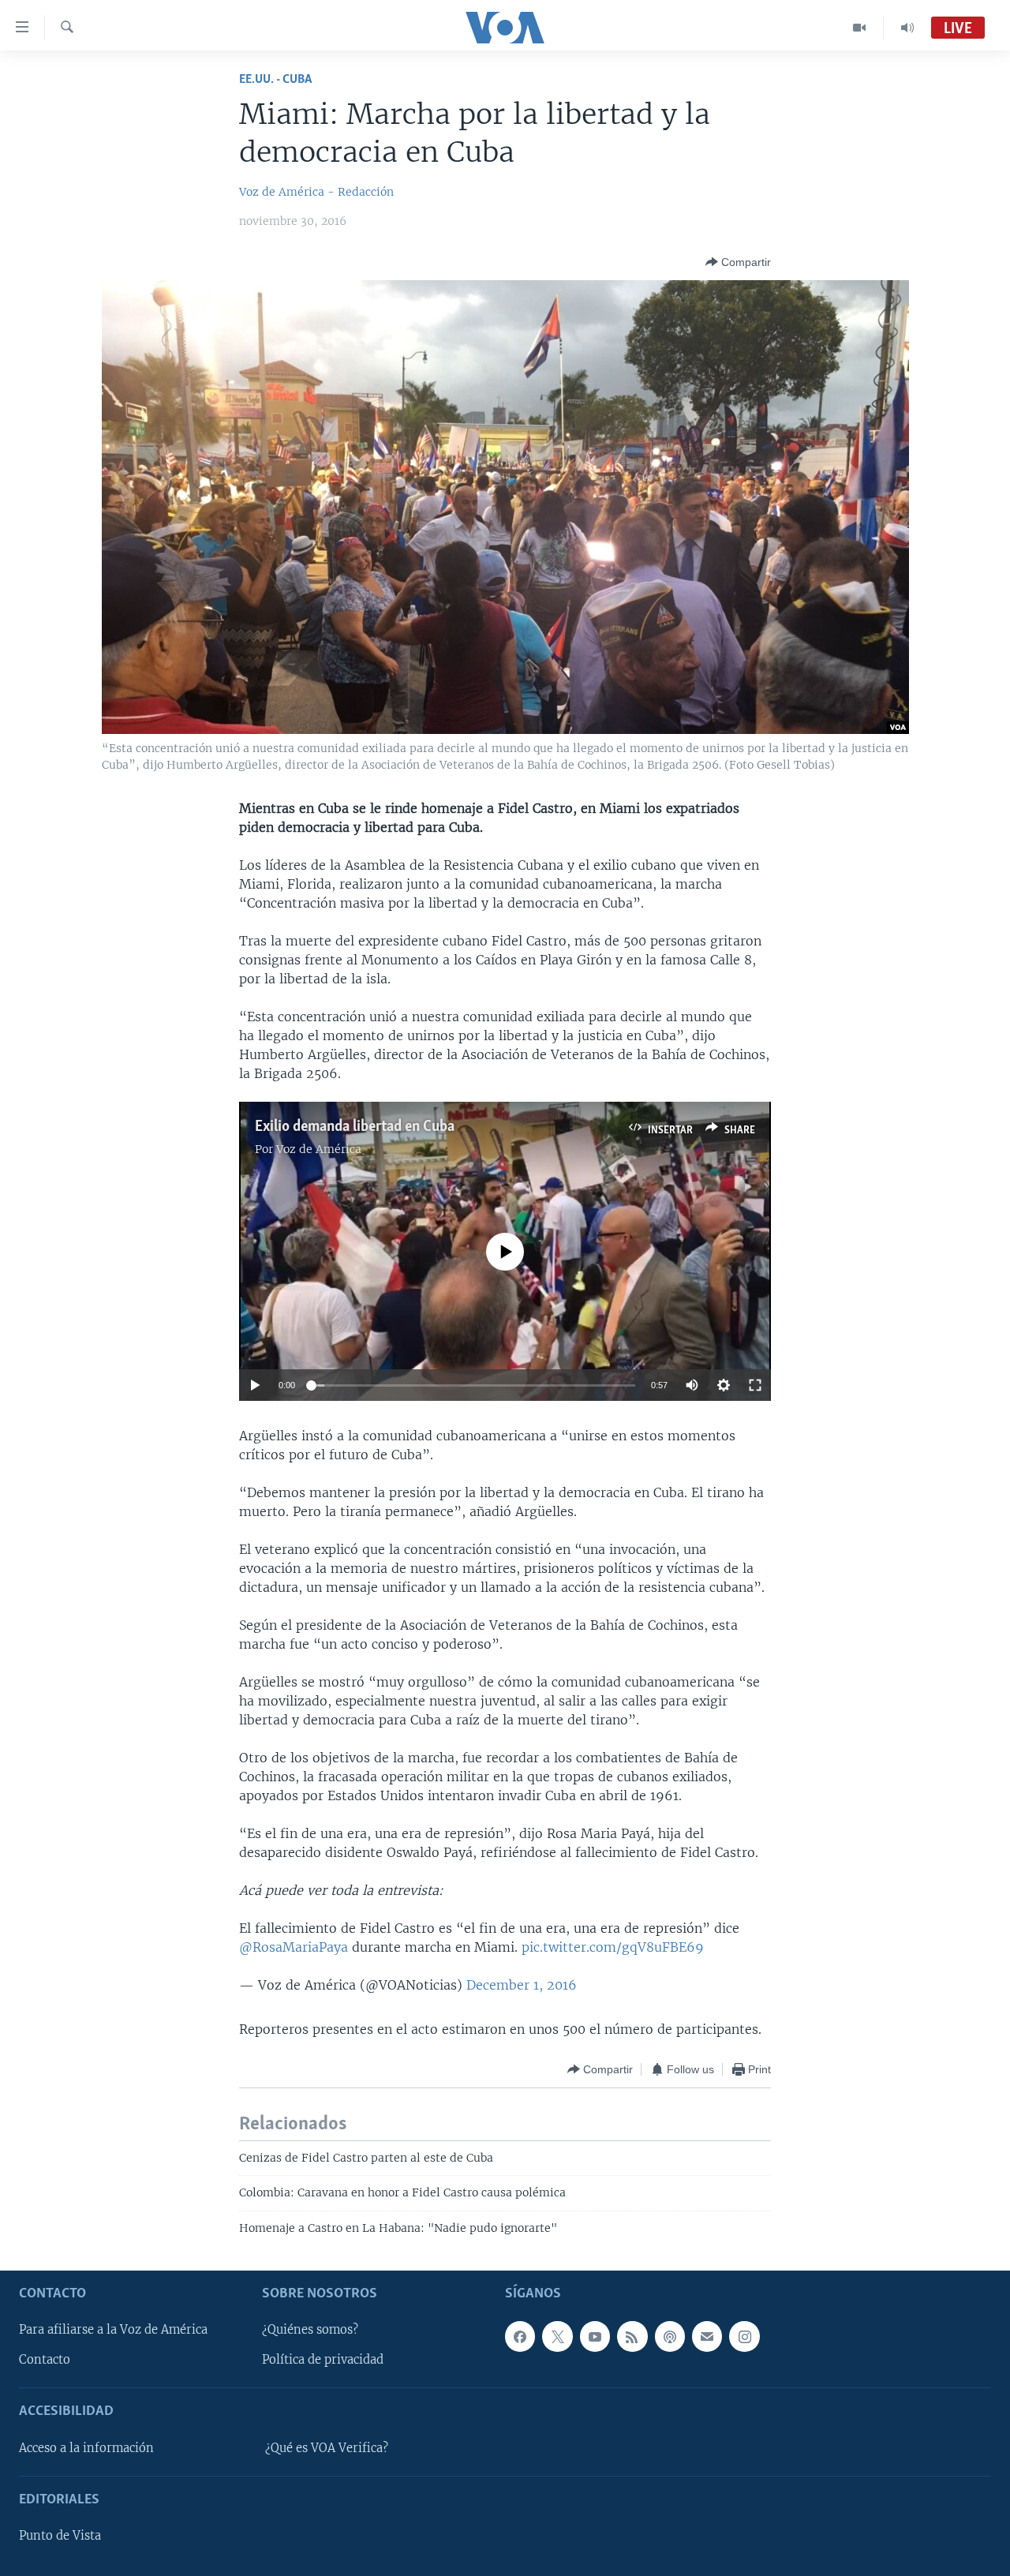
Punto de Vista (60, 2536)
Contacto (45, 2360)
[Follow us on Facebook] (520, 2336)
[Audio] (907, 28)
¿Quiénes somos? (310, 2330)
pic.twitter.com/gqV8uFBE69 (613, 1947)
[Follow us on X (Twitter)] (557, 2336)
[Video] (860, 28)
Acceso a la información (86, 2448)
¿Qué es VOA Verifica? (327, 2448)
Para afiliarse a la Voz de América (113, 2330)
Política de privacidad (323, 2360)
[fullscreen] (755, 1385)
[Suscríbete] (707, 2336)
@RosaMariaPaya (294, 1947)
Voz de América (319, 1149)
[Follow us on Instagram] (744, 2336)
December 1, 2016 (522, 1985)
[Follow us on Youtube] (595, 2336)
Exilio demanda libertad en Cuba (355, 1127)
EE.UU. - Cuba (275, 79)
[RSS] (632, 2336)
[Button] (738, 262)
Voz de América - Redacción (316, 192)
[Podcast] (670, 2336)
